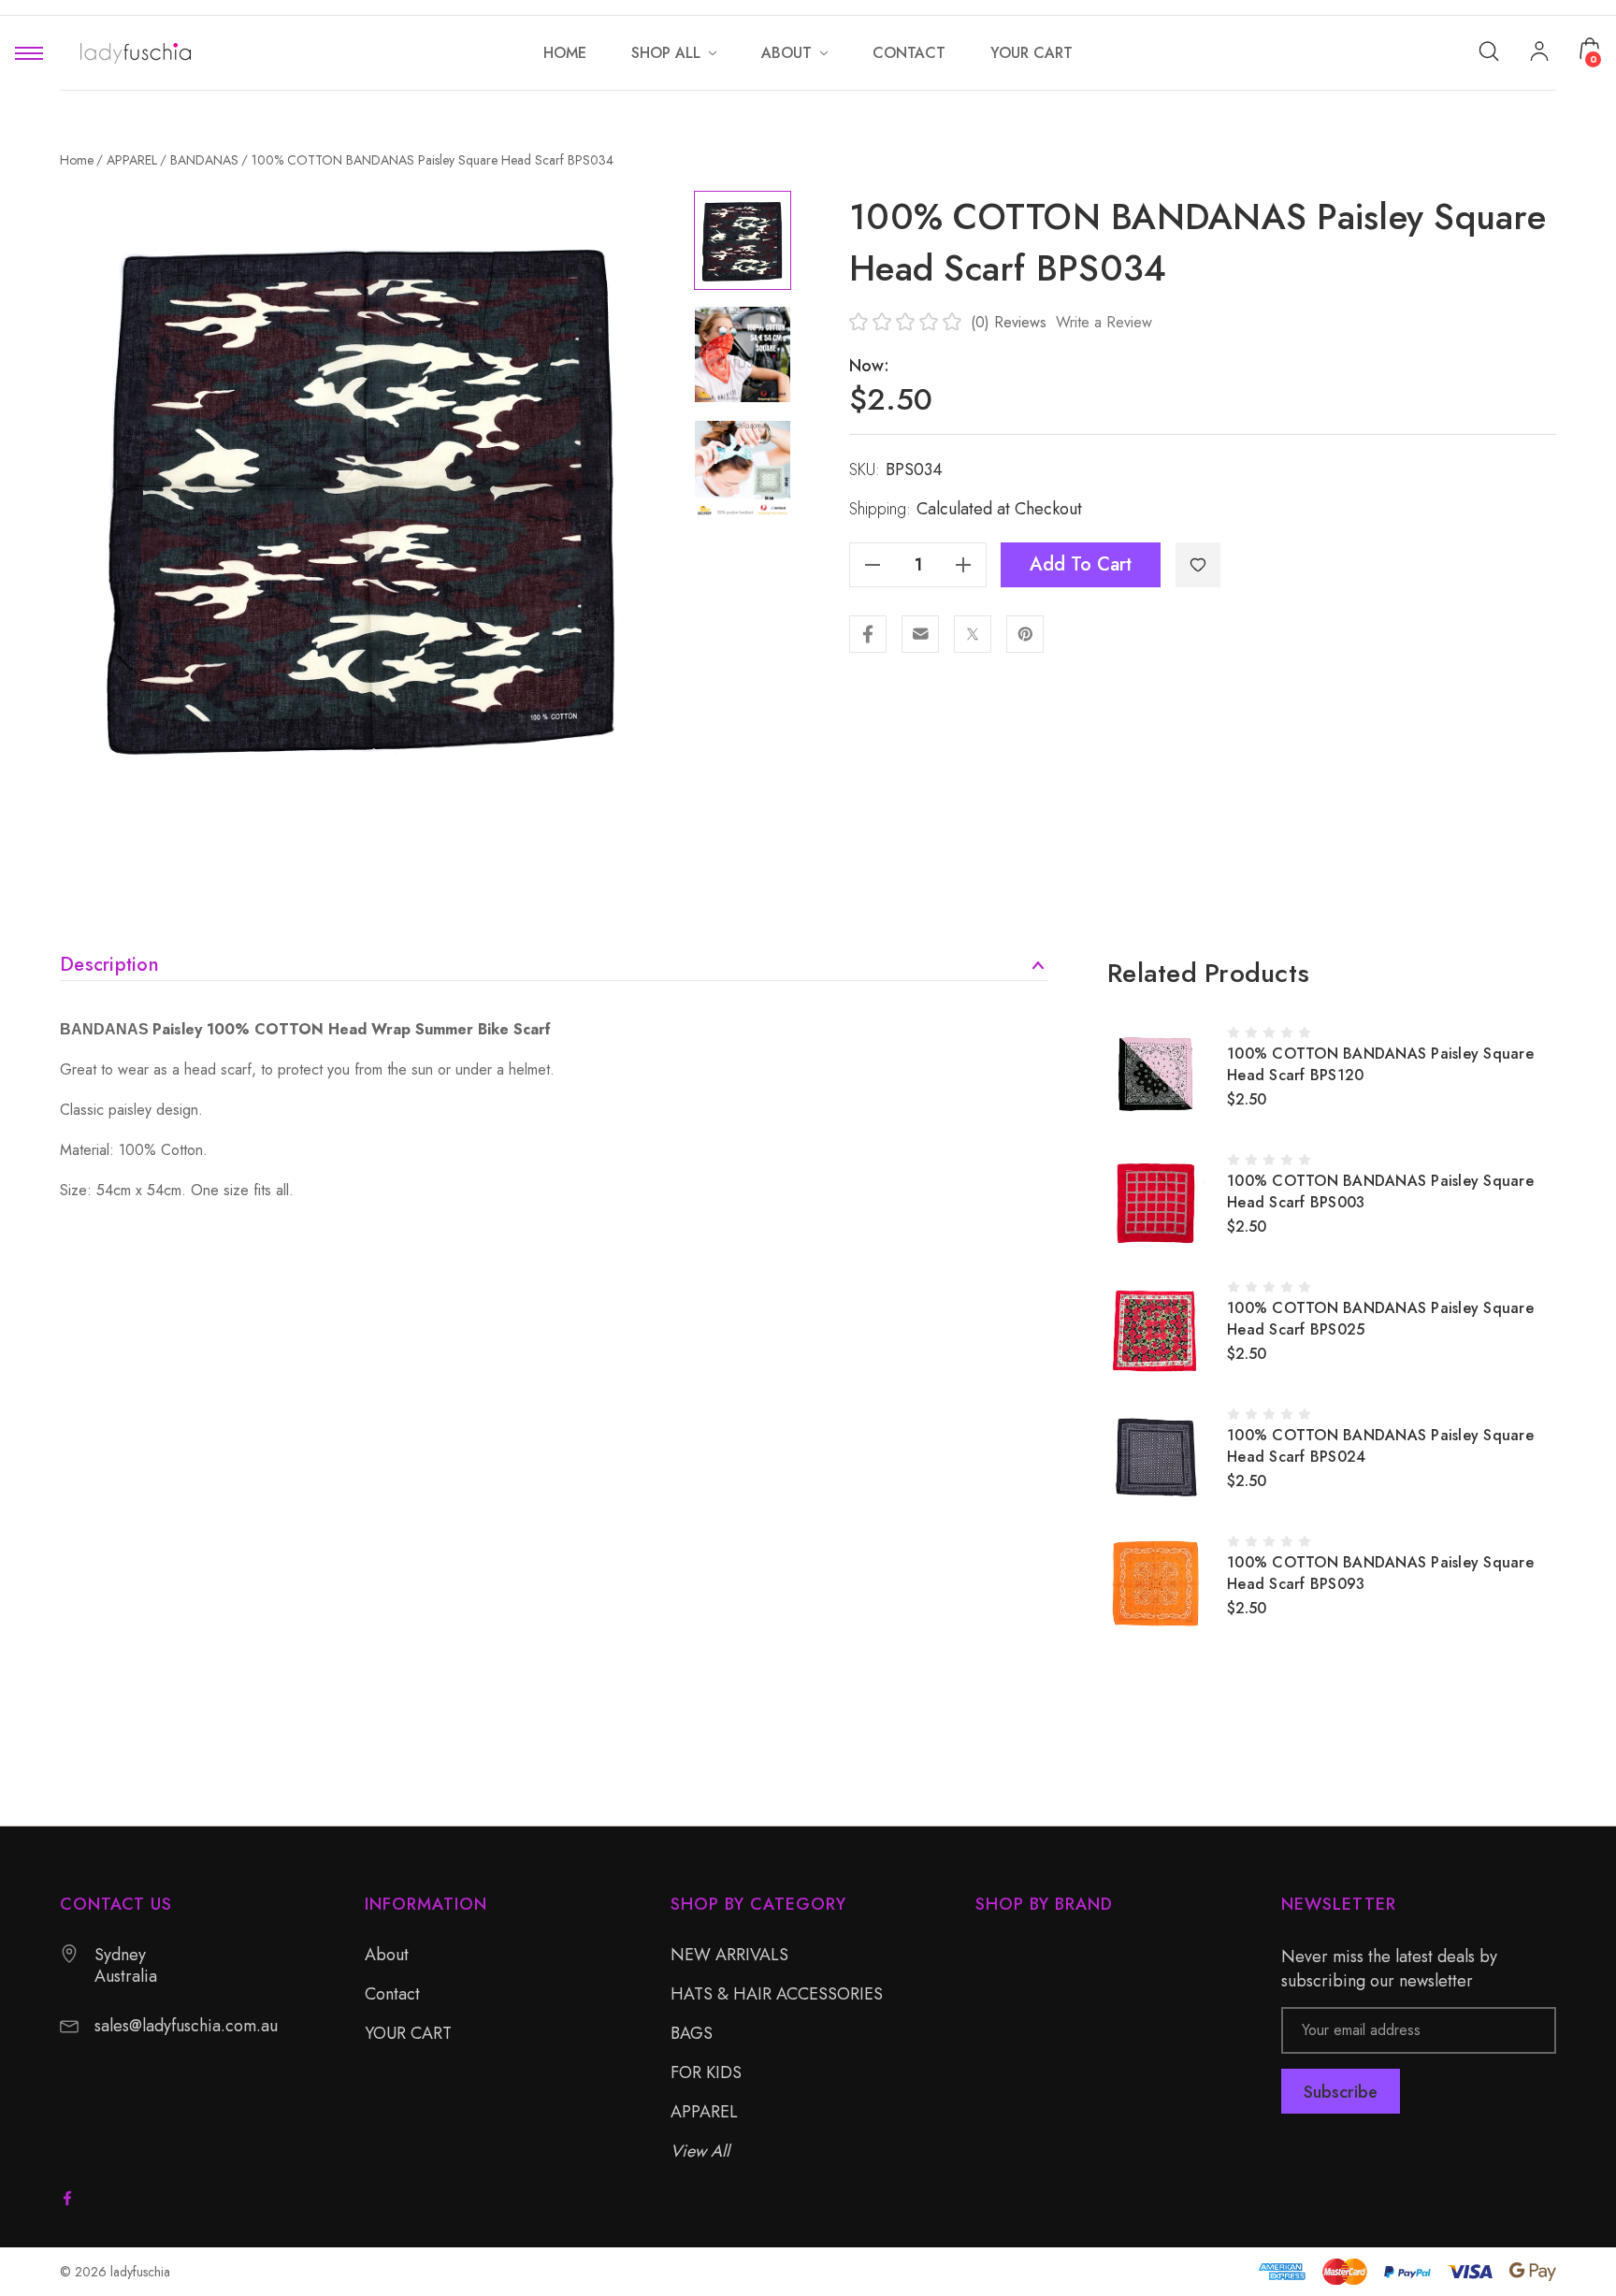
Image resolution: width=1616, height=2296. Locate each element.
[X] (973, 634)
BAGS (692, 2033)
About (387, 1955)
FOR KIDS (706, 2072)
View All (700, 2151)
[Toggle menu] (29, 53)
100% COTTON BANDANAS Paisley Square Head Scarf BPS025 (1380, 1319)
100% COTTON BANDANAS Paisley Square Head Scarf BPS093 (1380, 1573)
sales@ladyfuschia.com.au (186, 2026)
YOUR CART (408, 2033)
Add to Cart (1081, 564)
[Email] (920, 634)
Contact (392, 1994)
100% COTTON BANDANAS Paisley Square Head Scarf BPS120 (1380, 1064)
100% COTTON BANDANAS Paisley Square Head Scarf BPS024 (1380, 1446)
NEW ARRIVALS (729, 1955)
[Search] (1489, 50)
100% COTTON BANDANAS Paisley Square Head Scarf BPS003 (1380, 1191)
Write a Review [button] (1104, 322)
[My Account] (1539, 53)
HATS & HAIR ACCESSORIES (777, 1994)
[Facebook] (868, 634)
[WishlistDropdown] (1198, 565)
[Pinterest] (1025, 634)
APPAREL (704, 2112)
